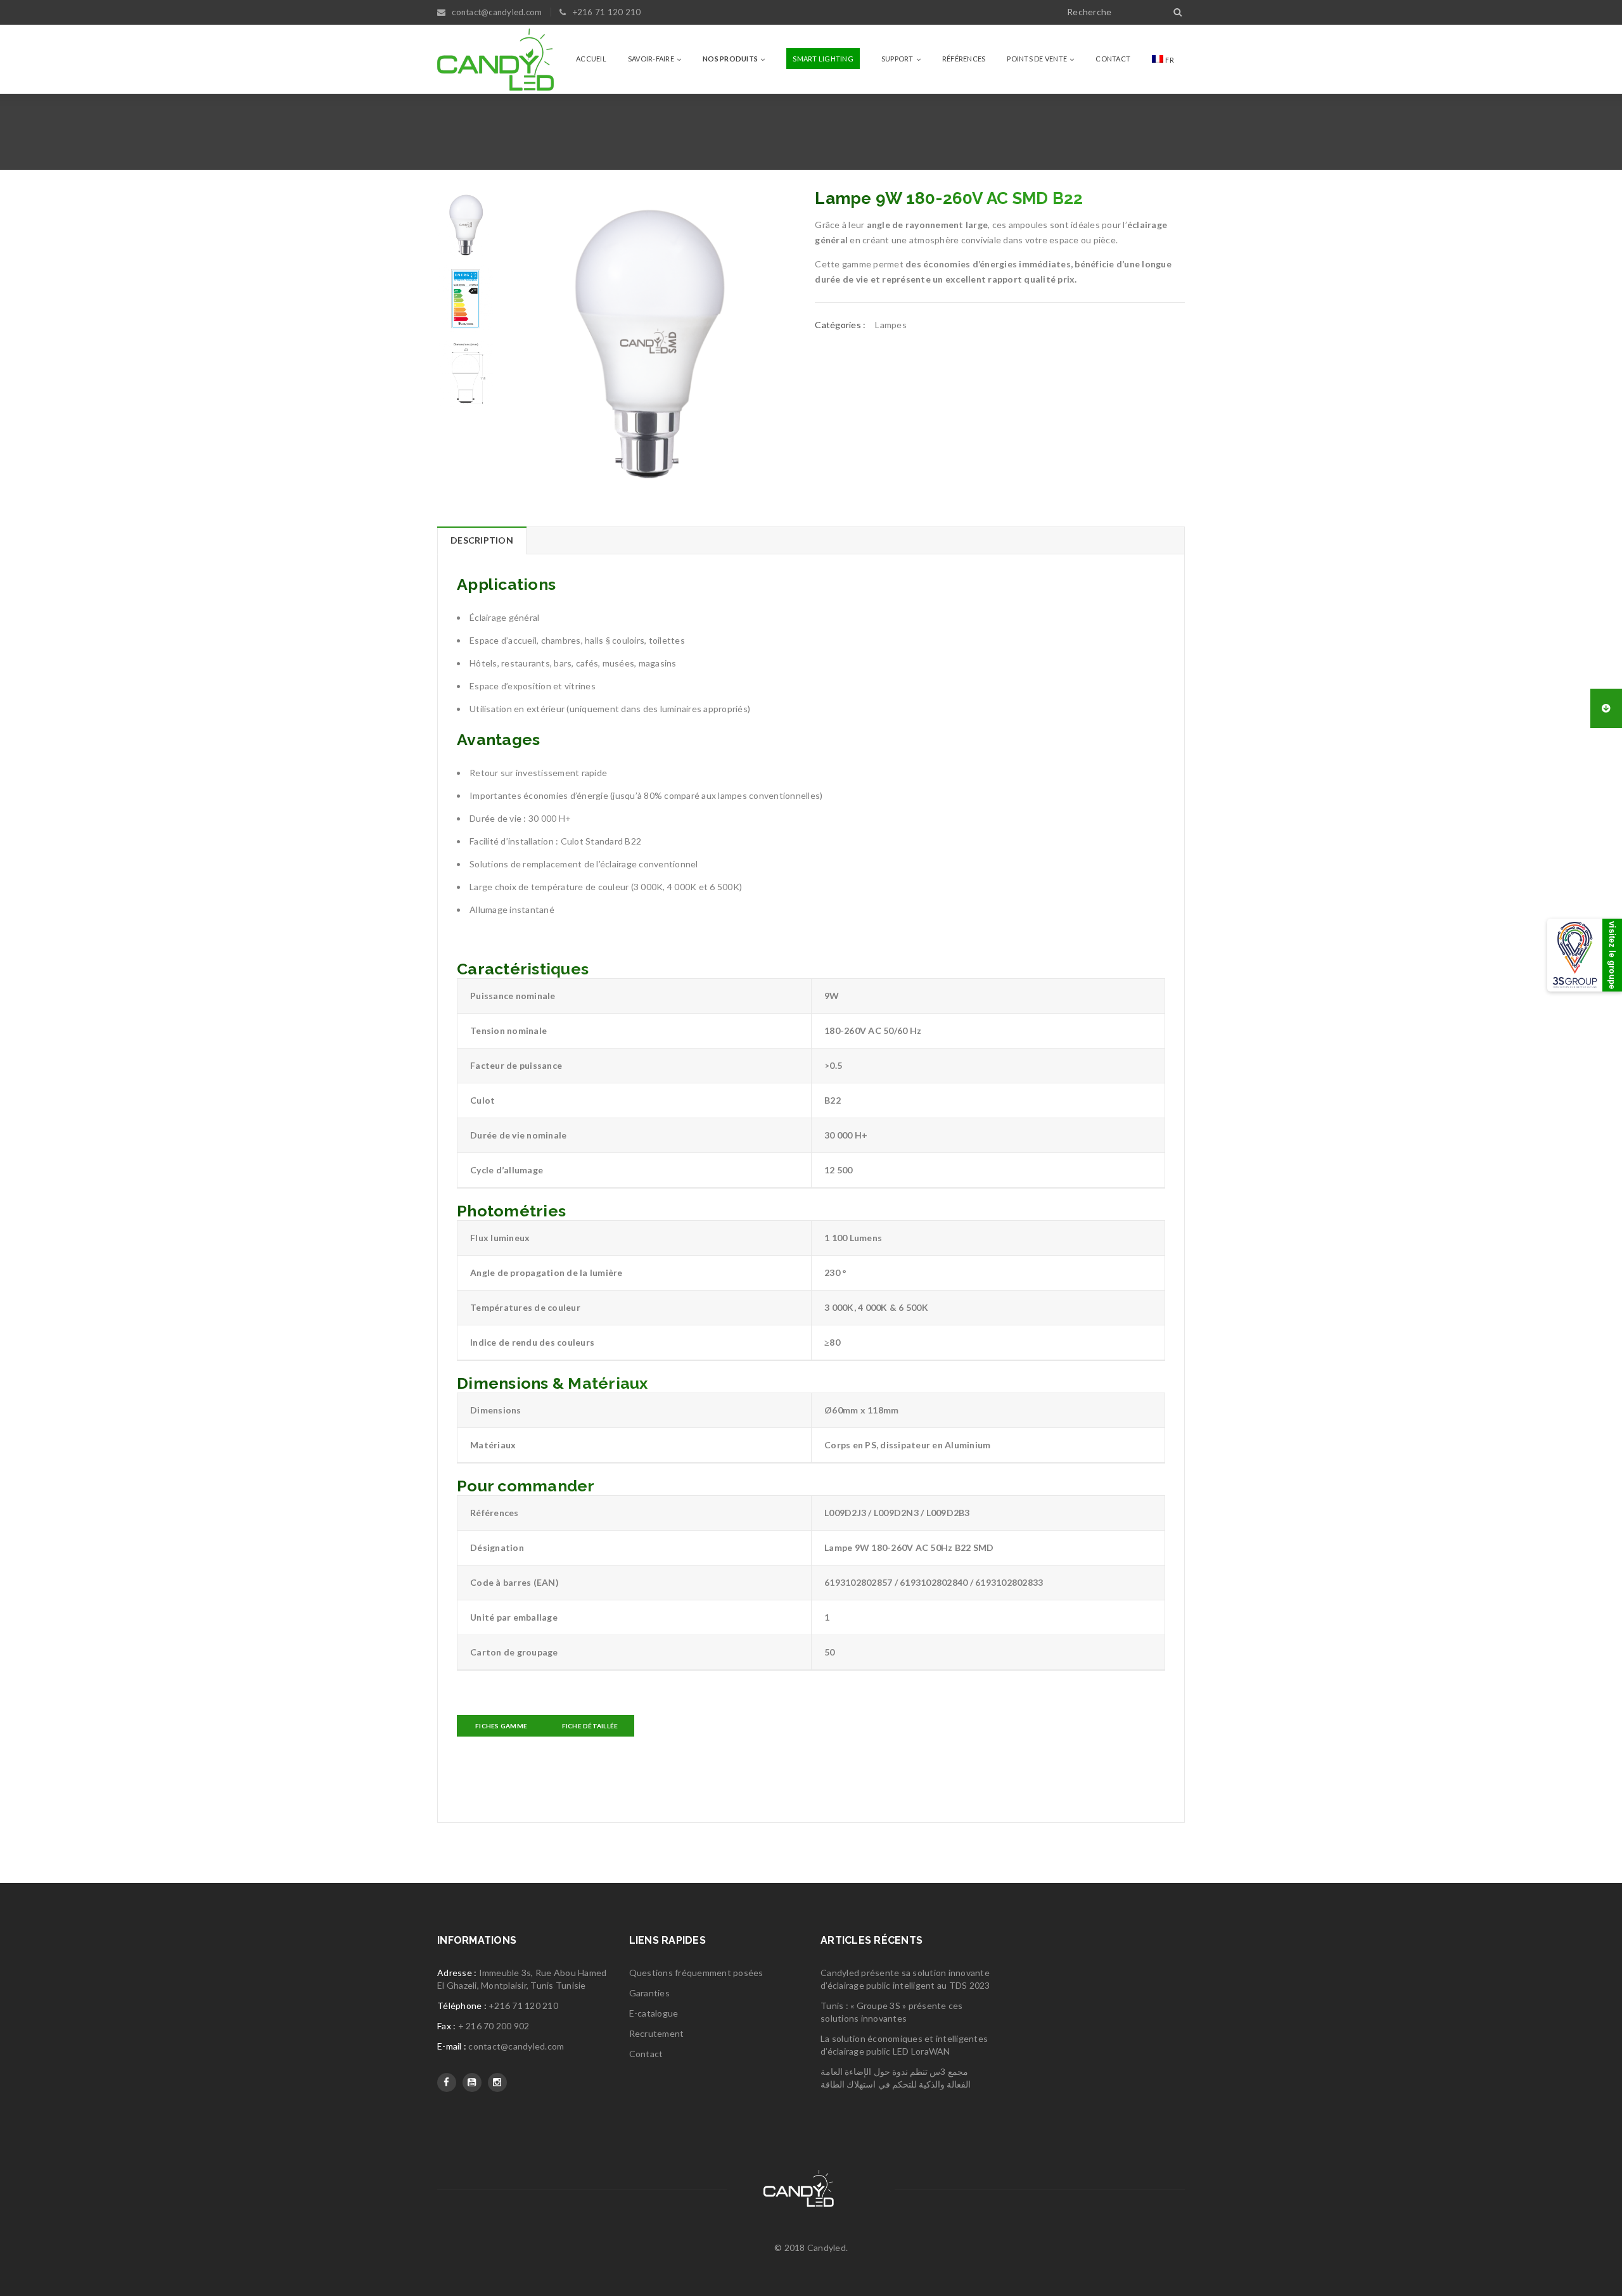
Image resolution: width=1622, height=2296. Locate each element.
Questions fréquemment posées (696, 1973)
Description (482, 540)
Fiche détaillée (590, 1726)
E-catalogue (654, 2013)
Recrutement (657, 2033)
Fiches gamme (501, 1726)
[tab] (482, 540)
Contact (646, 2054)
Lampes (891, 325)
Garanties (649, 1993)
